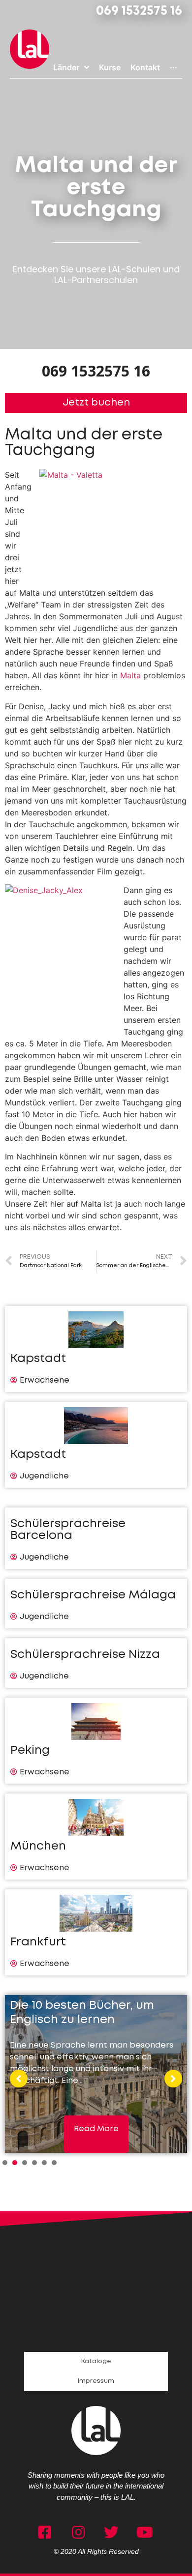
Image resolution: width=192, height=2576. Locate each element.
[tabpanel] (96, 2074)
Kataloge (96, 2361)
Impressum (96, 2381)
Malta (130, 675)
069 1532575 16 (139, 11)
